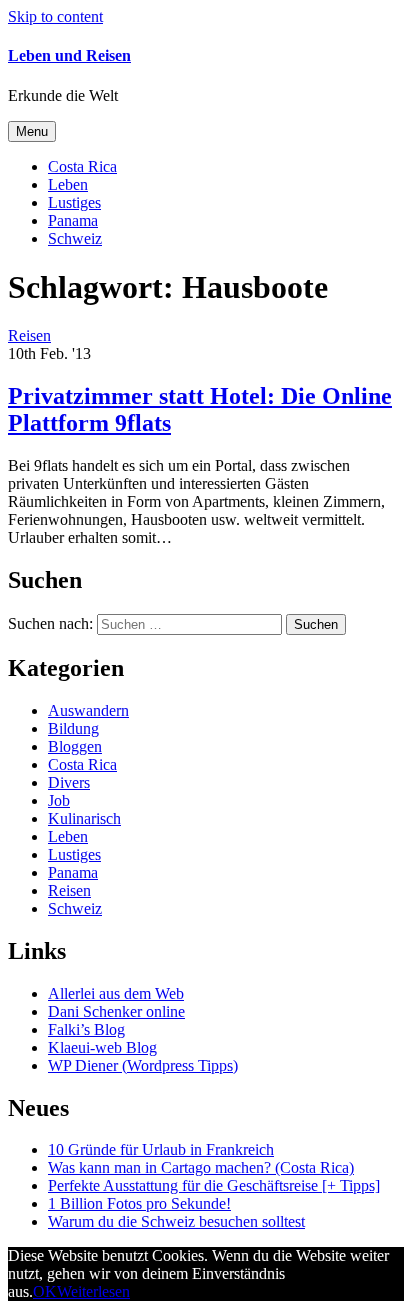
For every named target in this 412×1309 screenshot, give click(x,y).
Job (59, 800)
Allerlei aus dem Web (116, 993)
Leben (68, 184)
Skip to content (55, 16)
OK (45, 1291)
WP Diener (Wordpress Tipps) (143, 1065)
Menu (32, 131)
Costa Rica (82, 166)
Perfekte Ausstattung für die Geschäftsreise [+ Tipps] (214, 1185)
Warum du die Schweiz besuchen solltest (176, 1221)
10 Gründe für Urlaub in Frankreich (161, 1149)
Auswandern (88, 710)
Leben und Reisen (69, 55)
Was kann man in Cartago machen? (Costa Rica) (201, 1167)
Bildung (73, 728)
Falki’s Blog (86, 1029)
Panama (73, 220)
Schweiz (75, 238)
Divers (69, 782)
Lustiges (74, 202)
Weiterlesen (93, 1291)
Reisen (69, 890)
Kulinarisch (84, 818)
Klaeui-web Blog (102, 1047)
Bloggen (75, 746)
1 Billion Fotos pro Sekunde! (139, 1203)
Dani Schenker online (116, 1011)
